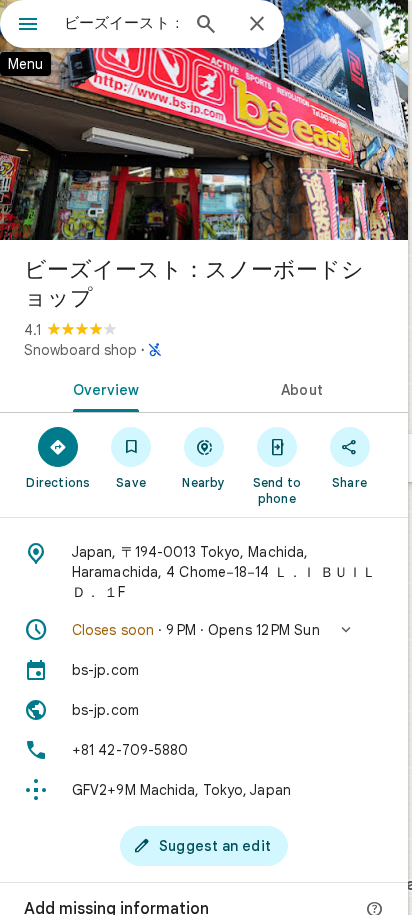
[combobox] (121, 23)
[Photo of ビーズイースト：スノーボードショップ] (204, 120)
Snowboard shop (80, 350)
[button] (204, 630)
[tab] (102, 388)
